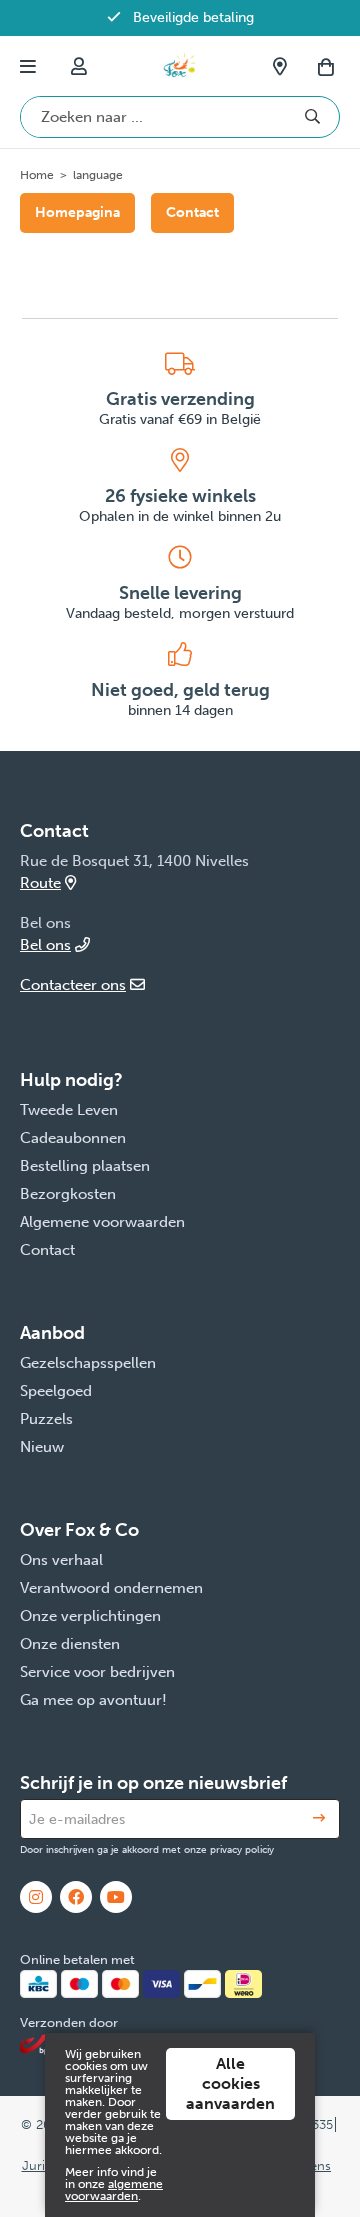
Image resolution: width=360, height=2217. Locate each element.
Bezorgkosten (68, 1194)
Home (37, 175)
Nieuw (42, 1447)
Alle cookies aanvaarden (230, 2083)
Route (40, 883)
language (98, 175)
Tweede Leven (69, 1110)
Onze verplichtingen (90, 1616)
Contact (192, 212)
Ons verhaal (61, 1560)
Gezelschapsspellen (88, 1363)
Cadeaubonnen (73, 1138)
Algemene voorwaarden (102, 1222)
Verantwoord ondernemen (111, 1588)
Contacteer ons (73, 985)
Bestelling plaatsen (85, 1166)
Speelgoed (56, 1391)
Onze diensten (70, 1644)
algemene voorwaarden (114, 2190)
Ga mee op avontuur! (93, 1700)
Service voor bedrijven (97, 1672)
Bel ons (45, 945)
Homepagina (77, 212)
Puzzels (46, 1419)
